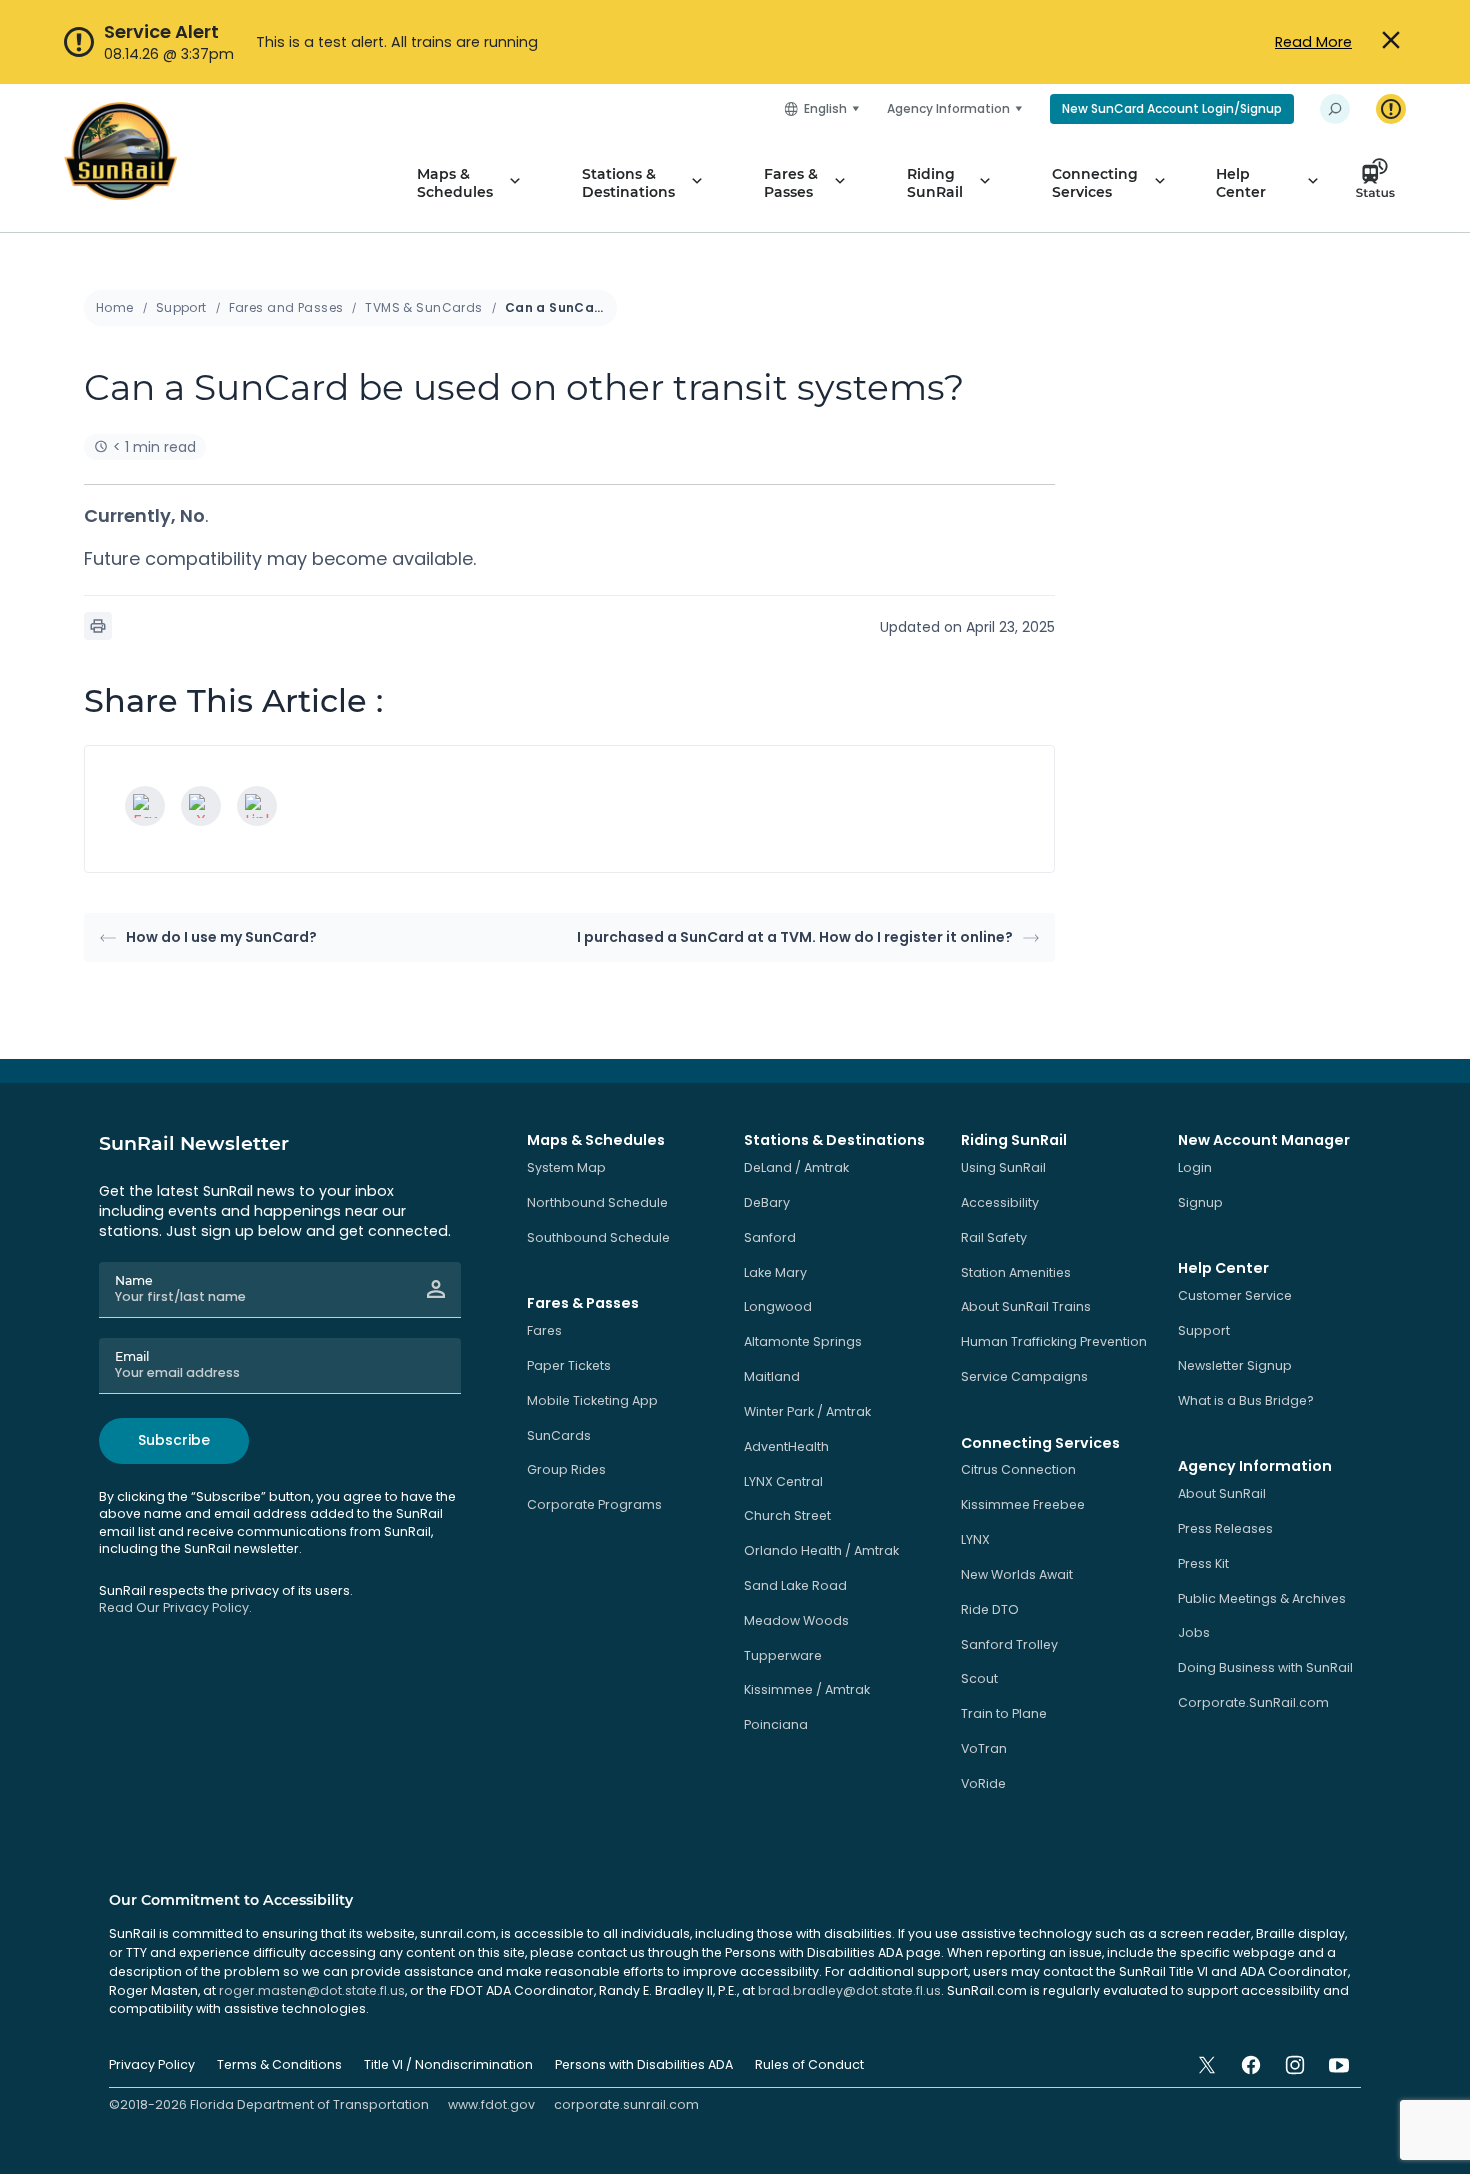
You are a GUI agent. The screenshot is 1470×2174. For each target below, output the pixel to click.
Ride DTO (990, 1609)
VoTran (984, 1748)
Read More (1313, 42)
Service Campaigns (1024, 1376)
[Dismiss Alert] (1391, 41)
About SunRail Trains (1026, 1306)
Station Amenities (1016, 1272)
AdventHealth (786, 1446)
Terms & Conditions (279, 2064)
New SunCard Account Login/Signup (1172, 108)
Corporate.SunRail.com (1253, 1702)
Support (181, 307)
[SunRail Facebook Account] (1251, 2065)
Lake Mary (775, 1272)
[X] (201, 806)
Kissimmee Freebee (1023, 1504)
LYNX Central (783, 1481)
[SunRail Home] (120, 151)
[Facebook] (145, 806)
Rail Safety (994, 1237)
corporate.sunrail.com (626, 2104)
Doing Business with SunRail (1265, 1667)
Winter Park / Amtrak (807, 1411)
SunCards (559, 1435)
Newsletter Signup (1235, 1365)
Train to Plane (1004, 1713)
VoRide (983, 1783)
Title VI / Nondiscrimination (448, 2064)
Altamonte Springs (803, 1341)
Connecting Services (1095, 183)
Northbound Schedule (597, 1202)
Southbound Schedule (598, 1237)
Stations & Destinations (628, 183)
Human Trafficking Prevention (1054, 1341)
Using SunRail (1003, 1167)
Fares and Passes (286, 307)
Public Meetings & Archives (1262, 1598)
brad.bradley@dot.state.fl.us (849, 1990)
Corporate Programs (594, 1504)
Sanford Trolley (1009, 1644)
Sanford (770, 1237)
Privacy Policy (152, 2064)
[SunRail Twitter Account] (1207, 2065)
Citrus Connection (1018, 1469)
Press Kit (1203, 1563)
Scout (979, 1678)
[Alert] (1391, 109)
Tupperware (783, 1655)
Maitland (772, 1376)
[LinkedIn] (257, 806)
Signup (1200, 1202)
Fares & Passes (791, 183)
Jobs (1194, 1632)
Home (115, 307)
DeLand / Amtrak (796, 1167)
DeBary (767, 1202)
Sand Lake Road (795, 1585)
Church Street (787, 1515)
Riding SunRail (935, 183)
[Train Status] (1381, 183)
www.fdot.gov (491, 2104)
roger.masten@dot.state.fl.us (312, 1990)
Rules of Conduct (809, 2064)
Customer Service (1235, 1295)
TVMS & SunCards (423, 307)
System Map (566, 1167)
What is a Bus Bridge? (1246, 1400)
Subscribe (174, 1440)
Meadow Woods (796, 1620)
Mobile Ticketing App (592, 1400)
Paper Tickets (569, 1365)
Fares (544, 1330)
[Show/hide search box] (1335, 109)
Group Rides (566, 1469)
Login (1195, 1167)
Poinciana (776, 1724)
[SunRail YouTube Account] (1339, 2065)
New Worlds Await (1017, 1574)
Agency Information (948, 108)
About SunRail (1222, 1493)
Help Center (1241, 183)
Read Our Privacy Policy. (175, 1607)
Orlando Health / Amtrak (821, 1550)
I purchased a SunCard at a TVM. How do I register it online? (795, 937)
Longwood (778, 1306)
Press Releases (1225, 1528)
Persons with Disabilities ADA (644, 2064)
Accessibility (1000, 1202)
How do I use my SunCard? (221, 937)
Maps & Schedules (455, 183)
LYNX (975, 1539)
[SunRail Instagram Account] (1295, 2065)
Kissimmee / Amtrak (807, 1689)
